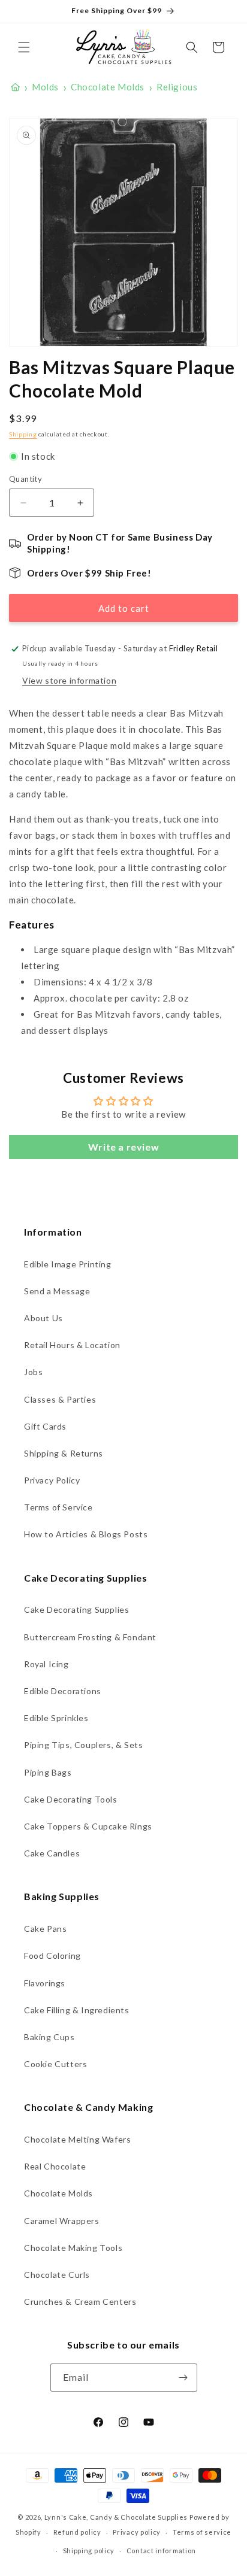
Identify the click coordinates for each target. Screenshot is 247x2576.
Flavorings (45, 1983)
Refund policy (77, 2532)
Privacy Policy (52, 1480)
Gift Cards (45, 1426)
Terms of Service (58, 1507)
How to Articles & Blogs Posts (86, 1534)
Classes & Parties (60, 1399)
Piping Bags (48, 1772)
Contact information (161, 2551)
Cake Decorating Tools (71, 1799)
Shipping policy (89, 2551)
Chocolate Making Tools (73, 2248)
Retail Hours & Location (72, 1345)
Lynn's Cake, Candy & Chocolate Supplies (116, 2517)
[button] (24, 47)
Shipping (23, 434)
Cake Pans (45, 1929)
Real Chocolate (55, 2166)
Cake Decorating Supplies (76, 1609)
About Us (43, 1318)
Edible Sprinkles (56, 1718)
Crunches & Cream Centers (80, 2302)
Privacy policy (137, 2532)
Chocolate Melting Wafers (77, 2139)
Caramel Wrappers (62, 2221)
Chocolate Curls (57, 2275)
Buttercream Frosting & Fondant (90, 1637)
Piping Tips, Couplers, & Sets (83, 1745)
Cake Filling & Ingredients (77, 2010)
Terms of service (202, 2532)
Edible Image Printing (68, 1264)
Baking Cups (49, 2037)
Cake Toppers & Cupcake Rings (88, 1826)
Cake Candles (52, 1853)
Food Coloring (52, 1955)
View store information (69, 680)
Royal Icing (46, 1664)
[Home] (15, 87)
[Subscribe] (183, 2378)
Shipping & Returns (64, 1453)
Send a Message (57, 1291)
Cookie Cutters (55, 2064)
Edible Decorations (63, 1691)
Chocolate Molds (58, 2193)
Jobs (33, 1372)
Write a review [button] (123, 1147)
